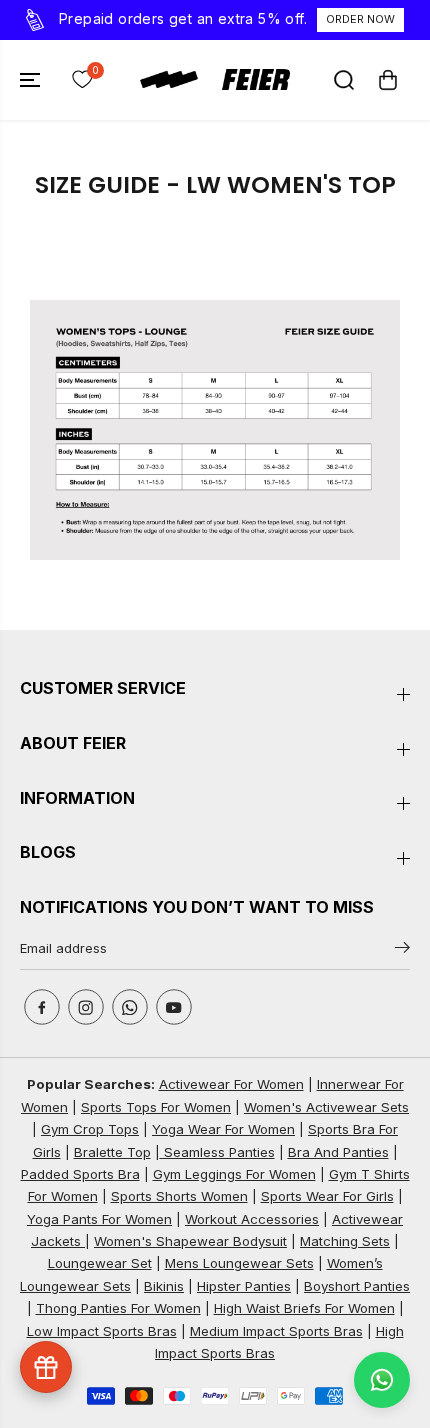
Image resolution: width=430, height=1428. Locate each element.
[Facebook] (42, 1007)
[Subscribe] (402, 951)
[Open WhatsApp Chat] (382, 1380)
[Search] (344, 80)
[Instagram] (86, 1007)
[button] (32, 80)
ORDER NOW (360, 19)
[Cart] (388, 80)
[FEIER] (215, 79)
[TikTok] (130, 1007)
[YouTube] (174, 1007)
